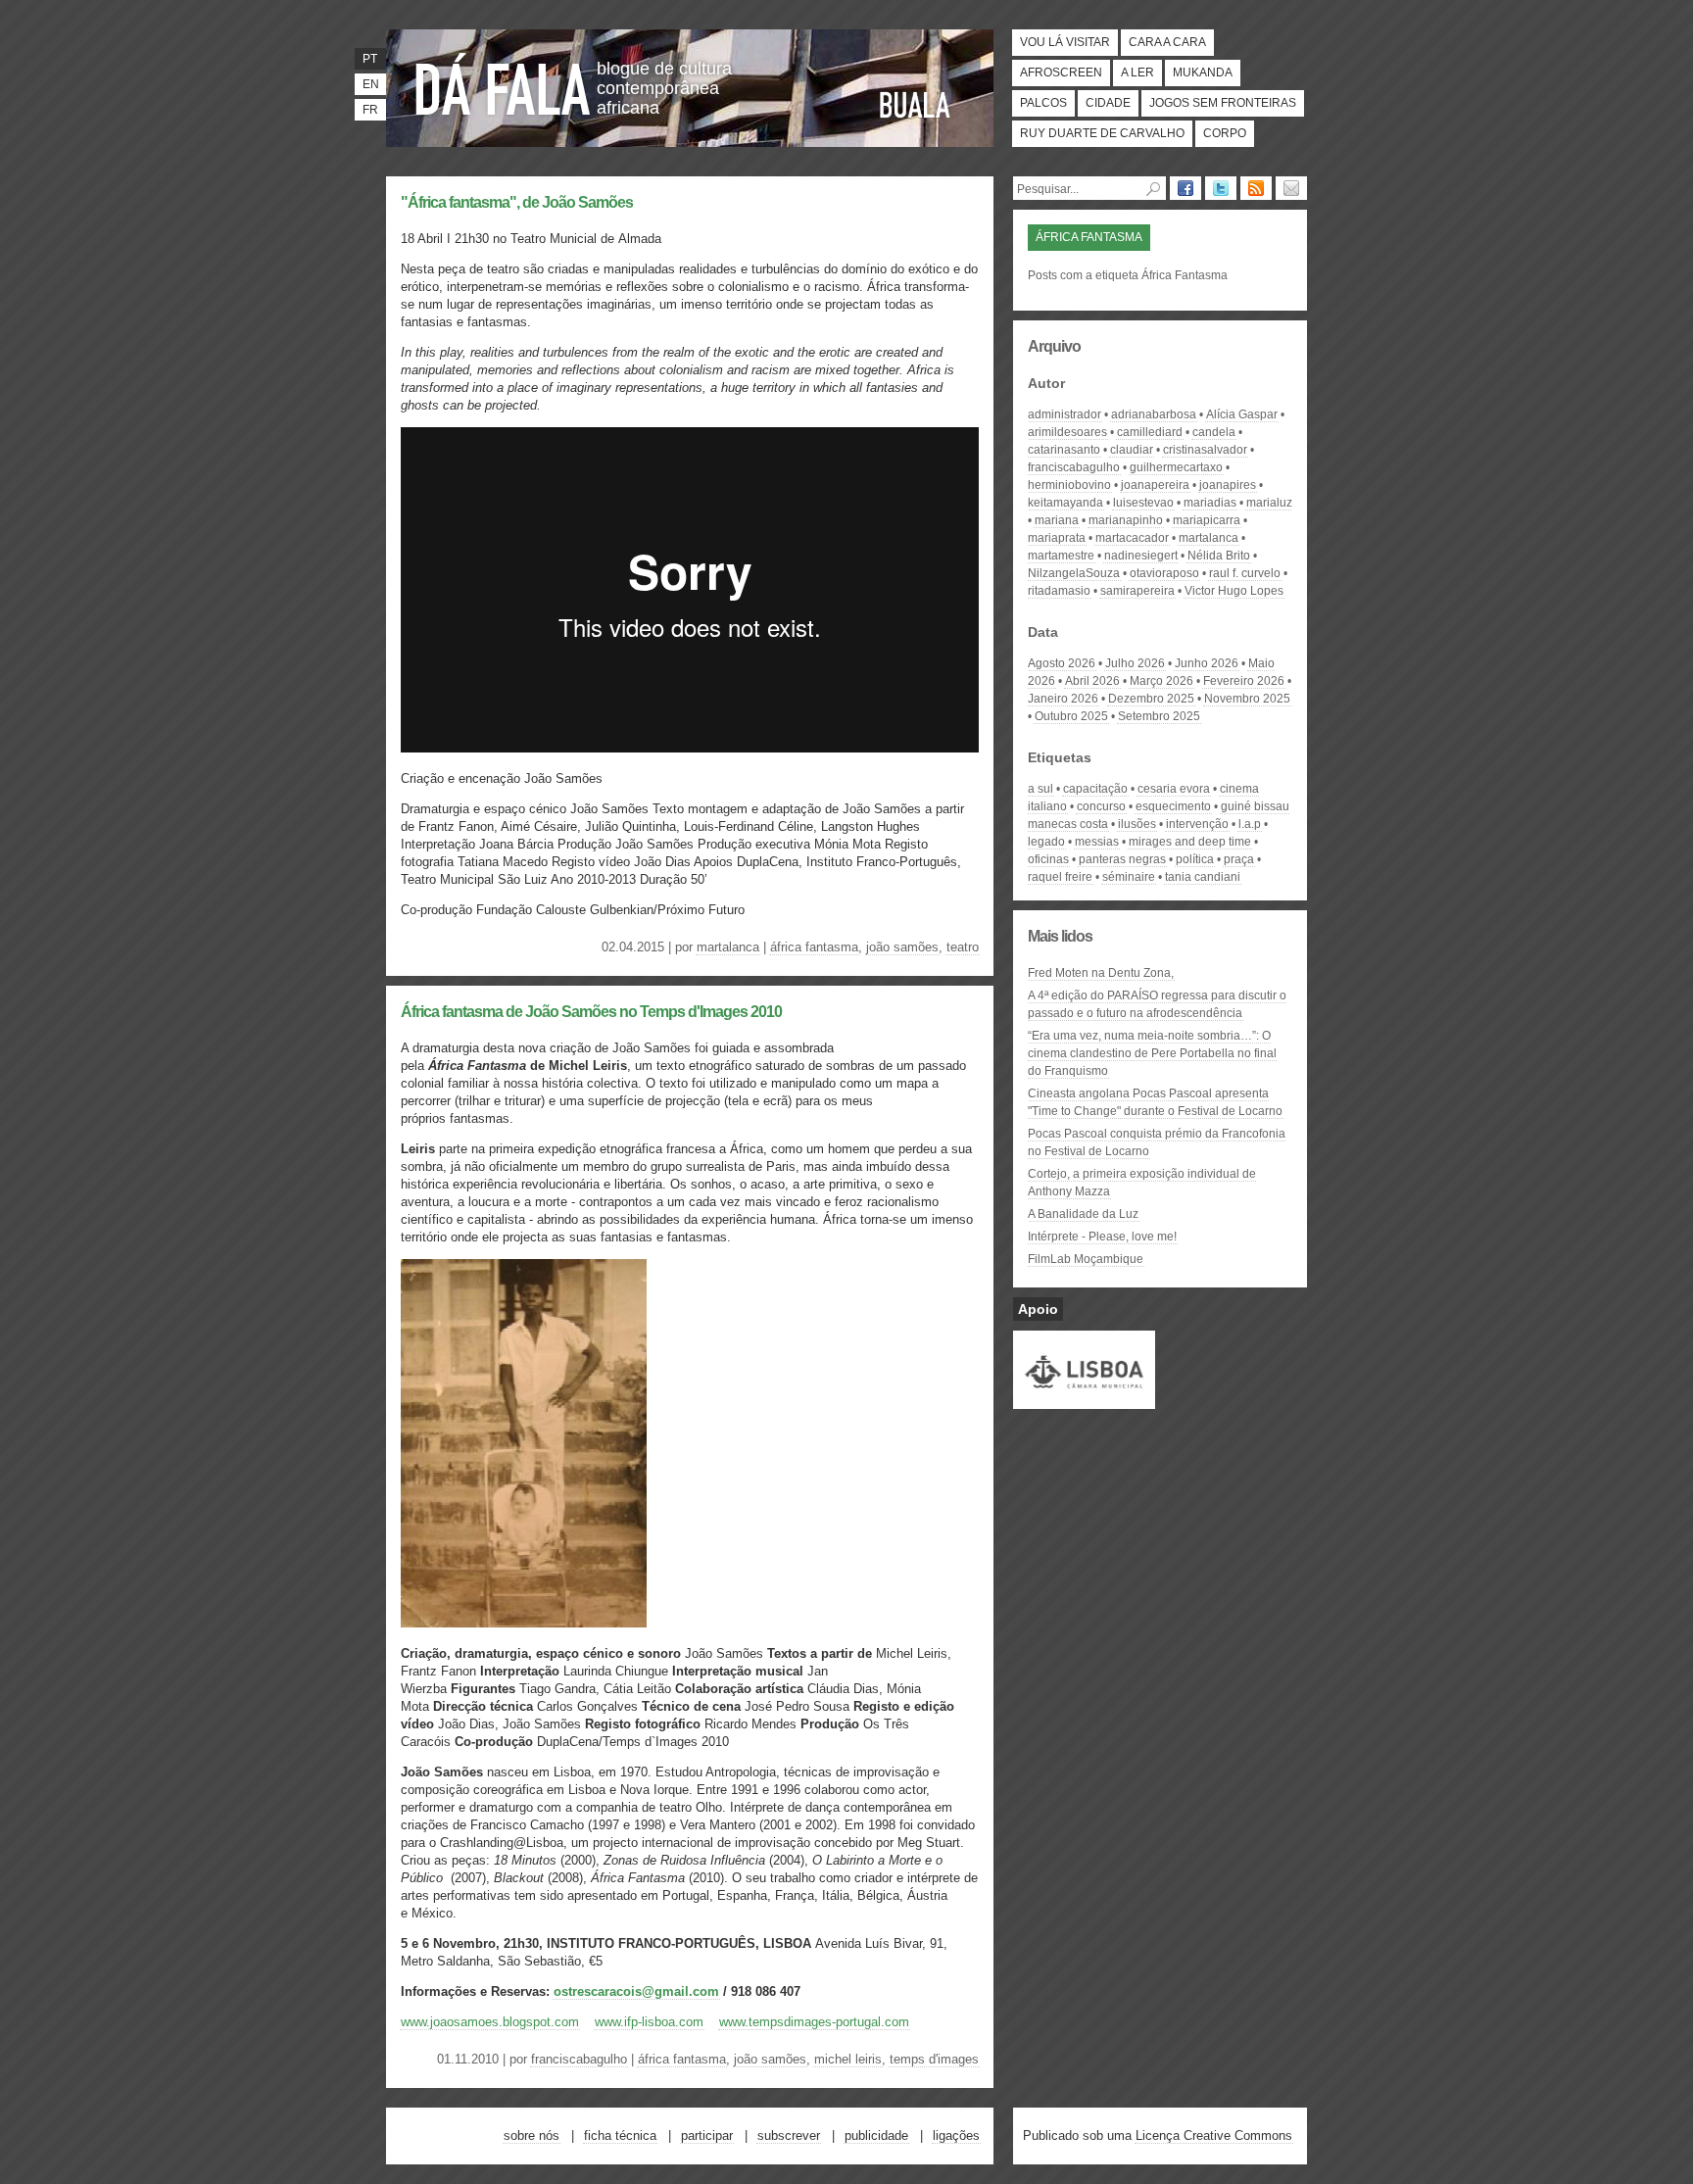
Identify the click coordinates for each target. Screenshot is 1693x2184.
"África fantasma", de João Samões (517, 202)
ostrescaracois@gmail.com (636, 1991)
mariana (1057, 520)
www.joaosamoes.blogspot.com (490, 2022)
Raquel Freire (1060, 877)
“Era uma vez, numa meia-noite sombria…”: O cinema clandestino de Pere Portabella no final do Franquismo (1152, 1053)
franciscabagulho (579, 2059)
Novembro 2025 (1247, 699)
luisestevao (1143, 503)
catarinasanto (1064, 450)
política (1195, 859)
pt (370, 59)
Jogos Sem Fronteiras (1223, 103)
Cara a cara (1167, 42)
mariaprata (1057, 538)
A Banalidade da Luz (1083, 1214)
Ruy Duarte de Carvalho (1102, 133)
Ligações (956, 2135)
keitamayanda (1065, 503)
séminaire (1129, 877)
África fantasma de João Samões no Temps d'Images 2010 (591, 1012)
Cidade (1108, 103)
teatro (963, 947)
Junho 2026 (1207, 663)
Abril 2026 (1092, 681)
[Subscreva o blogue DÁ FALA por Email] (1291, 188)
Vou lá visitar (1065, 42)
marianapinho (1126, 520)
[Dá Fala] (504, 83)
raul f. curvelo (1245, 573)
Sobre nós (532, 2135)
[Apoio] (1084, 1400)
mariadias (1210, 503)
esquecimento (1173, 806)
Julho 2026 (1135, 663)
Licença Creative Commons (1214, 2135)
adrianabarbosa (1154, 414)
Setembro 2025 (1159, 716)
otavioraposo (1164, 573)
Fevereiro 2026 (1244, 681)
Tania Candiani (1203, 877)
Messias (1097, 842)
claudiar (1132, 450)
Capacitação (1095, 789)
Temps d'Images (934, 2059)
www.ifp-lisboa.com (649, 2022)
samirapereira (1137, 591)
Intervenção (1197, 824)
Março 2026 (1161, 681)
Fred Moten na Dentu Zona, (1101, 973)
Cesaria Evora (1174, 789)
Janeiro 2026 (1063, 699)
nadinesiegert (1141, 556)
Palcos (1043, 103)
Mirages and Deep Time (1190, 842)
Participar (707, 2135)
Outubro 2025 (1071, 716)
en (371, 84)
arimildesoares (1067, 432)
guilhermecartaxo (1176, 467)
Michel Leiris (848, 2059)
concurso (1101, 806)
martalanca (728, 947)
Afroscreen (1061, 73)
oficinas (1048, 859)
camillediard (1150, 432)
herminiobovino (1069, 485)
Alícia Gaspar (1242, 414)
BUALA (915, 105)
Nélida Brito (1219, 556)
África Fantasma (814, 947)
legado (1046, 842)
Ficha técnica (620, 2135)
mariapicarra (1207, 520)
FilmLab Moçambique (1086, 1259)
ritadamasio (1059, 591)
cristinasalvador (1205, 450)
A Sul (1040, 789)
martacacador (1132, 538)
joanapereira (1155, 485)
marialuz (1269, 503)
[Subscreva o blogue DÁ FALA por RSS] (1256, 188)
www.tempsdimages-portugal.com (814, 2022)
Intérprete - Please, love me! (1102, 1237)
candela (1214, 432)
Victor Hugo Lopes (1234, 591)
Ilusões (1137, 824)
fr (370, 110)
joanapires (1228, 485)
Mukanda (1203, 73)
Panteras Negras (1122, 859)
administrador (1064, 414)
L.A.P (1250, 824)
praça (1239, 859)
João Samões (902, 947)
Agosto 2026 (1062, 663)
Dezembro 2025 (1151, 699)
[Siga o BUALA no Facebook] (1185, 188)
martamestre (1061, 556)
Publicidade (876, 2135)
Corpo (1225, 133)
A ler (1137, 73)
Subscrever (789, 2135)
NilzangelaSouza (1074, 573)
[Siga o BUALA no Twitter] (1221, 188)
